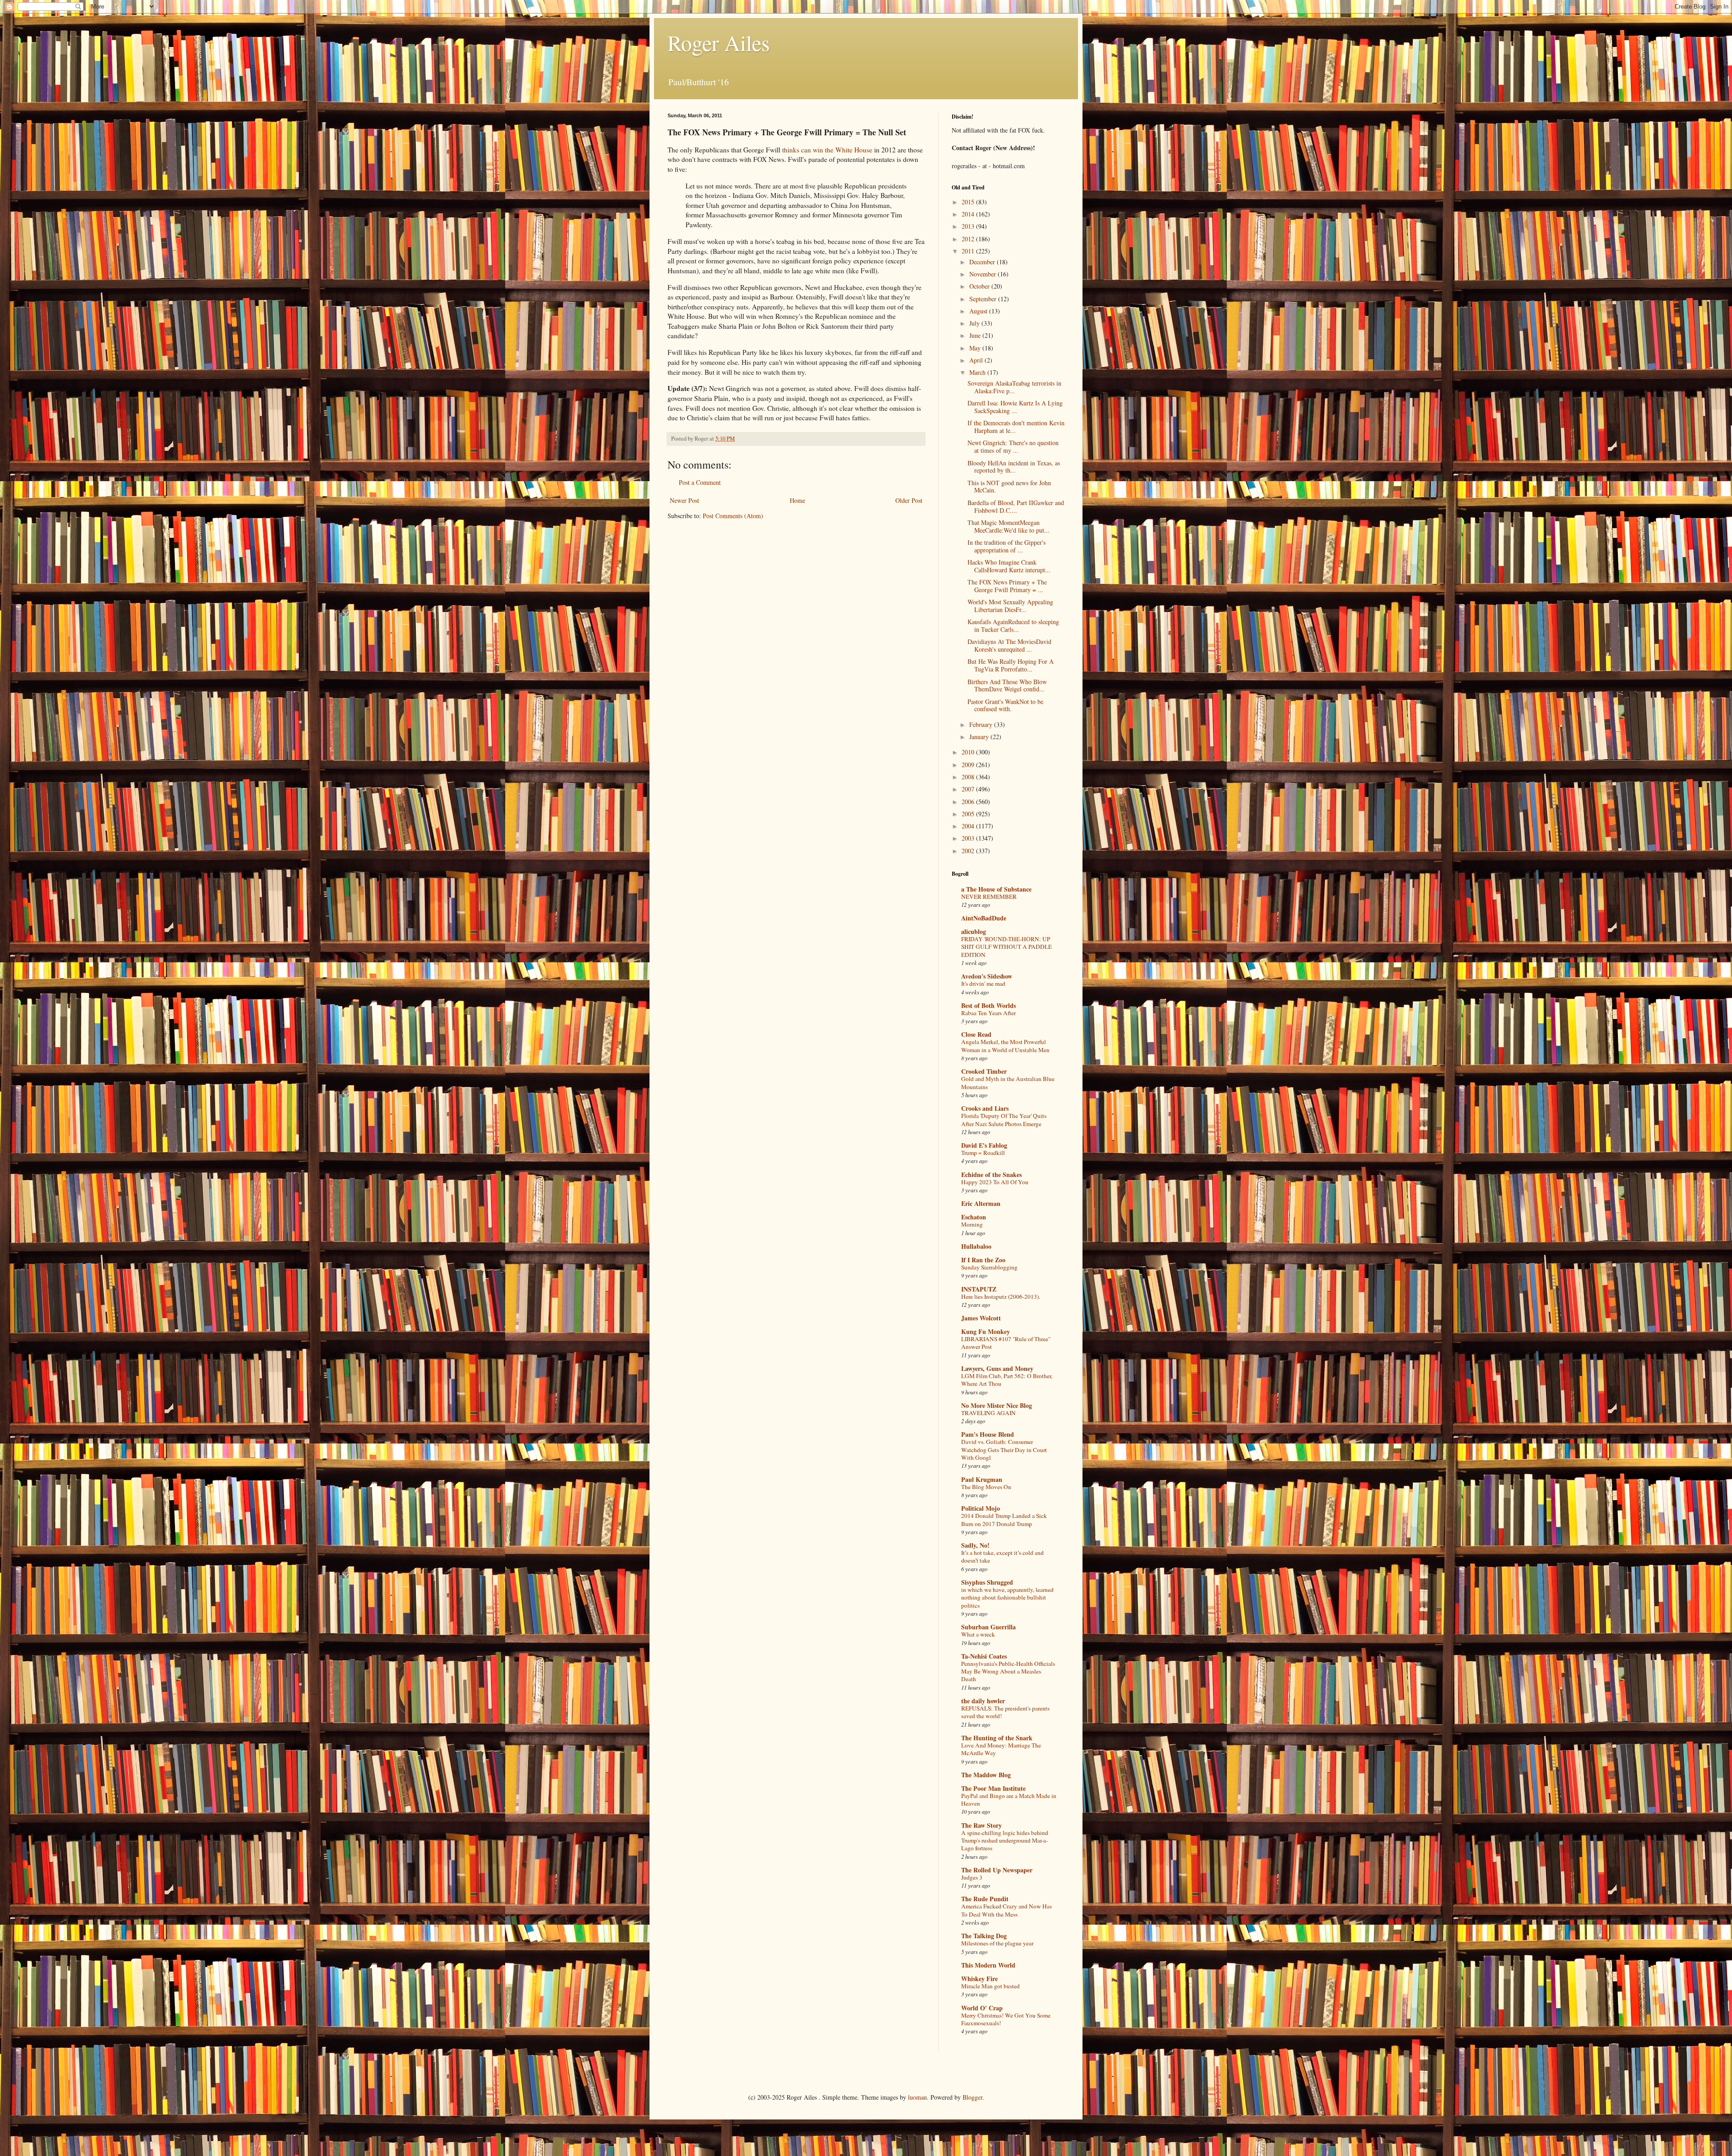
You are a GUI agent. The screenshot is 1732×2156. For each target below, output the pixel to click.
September (984, 299)
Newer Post (684, 500)
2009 (969, 765)
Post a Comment (700, 482)
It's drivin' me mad (983, 984)
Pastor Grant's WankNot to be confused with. (1005, 705)
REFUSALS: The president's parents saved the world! (1005, 1712)
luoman (917, 2097)
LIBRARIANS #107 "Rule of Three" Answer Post (1006, 1343)
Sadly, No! (975, 1545)
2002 (969, 851)
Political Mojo (981, 1508)
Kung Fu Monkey (986, 1331)
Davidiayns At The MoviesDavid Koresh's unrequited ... (1009, 645)
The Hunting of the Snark (997, 1738)
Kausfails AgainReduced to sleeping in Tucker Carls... (1013, 625)
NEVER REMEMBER (989, 896)
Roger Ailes (719, 42)
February (982, 724)
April (977, 360)
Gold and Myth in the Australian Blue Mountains (1008, 1083)
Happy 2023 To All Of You (995, 1182)
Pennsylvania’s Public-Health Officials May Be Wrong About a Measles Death (1008, 1671)
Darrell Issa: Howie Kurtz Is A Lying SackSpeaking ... (1015, 407)
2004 (969, 826)
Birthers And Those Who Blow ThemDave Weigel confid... (1007, 685)
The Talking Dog (984, 1936)
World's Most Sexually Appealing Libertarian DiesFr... (1010, 606)
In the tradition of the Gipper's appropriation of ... (1006, 546)
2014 (969, 214)
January (980, 737)
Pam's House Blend (988, 1434)
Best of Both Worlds (988, 1005)
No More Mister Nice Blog (997, 1405)
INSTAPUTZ (979, 1289)
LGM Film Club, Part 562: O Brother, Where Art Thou (1007, 1380)
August (979, 311)
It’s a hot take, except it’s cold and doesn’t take (1002, 1556)
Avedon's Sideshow (987, 976)
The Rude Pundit (985, 1899)
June (976, 335)
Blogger (972, 2097)
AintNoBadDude (984, 918)
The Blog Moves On (986, 1487)
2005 (969, 814)
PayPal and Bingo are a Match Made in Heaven (1009, 1800)
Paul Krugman (982, 1479)
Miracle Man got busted (990, 1986)
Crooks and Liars (985, 1108)
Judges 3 (972, 1877)
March (978, 372)
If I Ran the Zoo (983, 1260)
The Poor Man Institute (993, 1788)
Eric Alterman (981, 1203)
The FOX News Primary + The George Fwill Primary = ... (1007, 586)
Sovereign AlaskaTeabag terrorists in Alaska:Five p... (1014, 387)
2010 (969, 752)
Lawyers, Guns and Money (997, 1368)
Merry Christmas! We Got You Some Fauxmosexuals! (1006, 2019)
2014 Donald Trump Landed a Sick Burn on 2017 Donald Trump (1004, 1519)
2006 (969, 802)
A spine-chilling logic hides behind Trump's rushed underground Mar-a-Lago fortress (1005, 1841)
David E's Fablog (984, 1145)
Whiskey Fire (979, 1979)
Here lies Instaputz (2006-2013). (1001, 1296)
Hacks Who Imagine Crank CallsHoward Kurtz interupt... (1009, 566)
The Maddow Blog (986, 1775)
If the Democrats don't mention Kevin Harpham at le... (1016, 427)
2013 (969, 226)
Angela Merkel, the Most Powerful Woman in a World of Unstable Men (1005, 1046)
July (975, 323)
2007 (969, 789)
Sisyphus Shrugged (987, 1582)
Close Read (976, 1034)
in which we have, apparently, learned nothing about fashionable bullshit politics (1007, 1597)
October (980, 286)
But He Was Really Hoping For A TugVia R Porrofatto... (1011, 665)
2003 (969, 838)
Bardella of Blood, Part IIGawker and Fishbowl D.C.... (1016, 506)
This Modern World (988, 1965)
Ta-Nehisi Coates (984, 1656)
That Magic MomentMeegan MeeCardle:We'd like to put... (1009, 526)
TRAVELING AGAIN (988, 1413)
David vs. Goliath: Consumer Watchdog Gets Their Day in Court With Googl (1004, 1450)
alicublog (974, 931)
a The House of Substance (996, 889)
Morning (972, 1224)
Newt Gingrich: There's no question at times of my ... (1013, 446)
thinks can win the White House (827, 150)
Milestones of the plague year (997, 1943)
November (983, 274)
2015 (969, 202)
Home (797, 500)
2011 (969, 251)
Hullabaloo (976, 1246)
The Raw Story (981, 1825)
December (983, 262)
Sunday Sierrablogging (989, 1267)
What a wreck (978, 1634)
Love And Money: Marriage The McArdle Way (1001, 1749)
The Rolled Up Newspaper (997, 1870)
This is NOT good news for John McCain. (1009, 487)
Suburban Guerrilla (988, 1627)
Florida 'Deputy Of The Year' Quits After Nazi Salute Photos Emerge (1004, 1119)
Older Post (909, 500)
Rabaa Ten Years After (988, 1013)
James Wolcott (981, 1318)
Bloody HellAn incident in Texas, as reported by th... (1014, 467)
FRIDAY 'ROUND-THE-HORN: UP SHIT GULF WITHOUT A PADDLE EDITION (1006, 947)
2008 (969, 777)
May (976, 348)
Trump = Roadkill (983, 1153)
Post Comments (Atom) (733, 516)
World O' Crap (982, 2008)
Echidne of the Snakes (991, 1175)
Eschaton (974, 1217)
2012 (969, 239)
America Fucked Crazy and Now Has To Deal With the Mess (1006, 1910)
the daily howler (983, 1701)
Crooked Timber (984, 1071)
